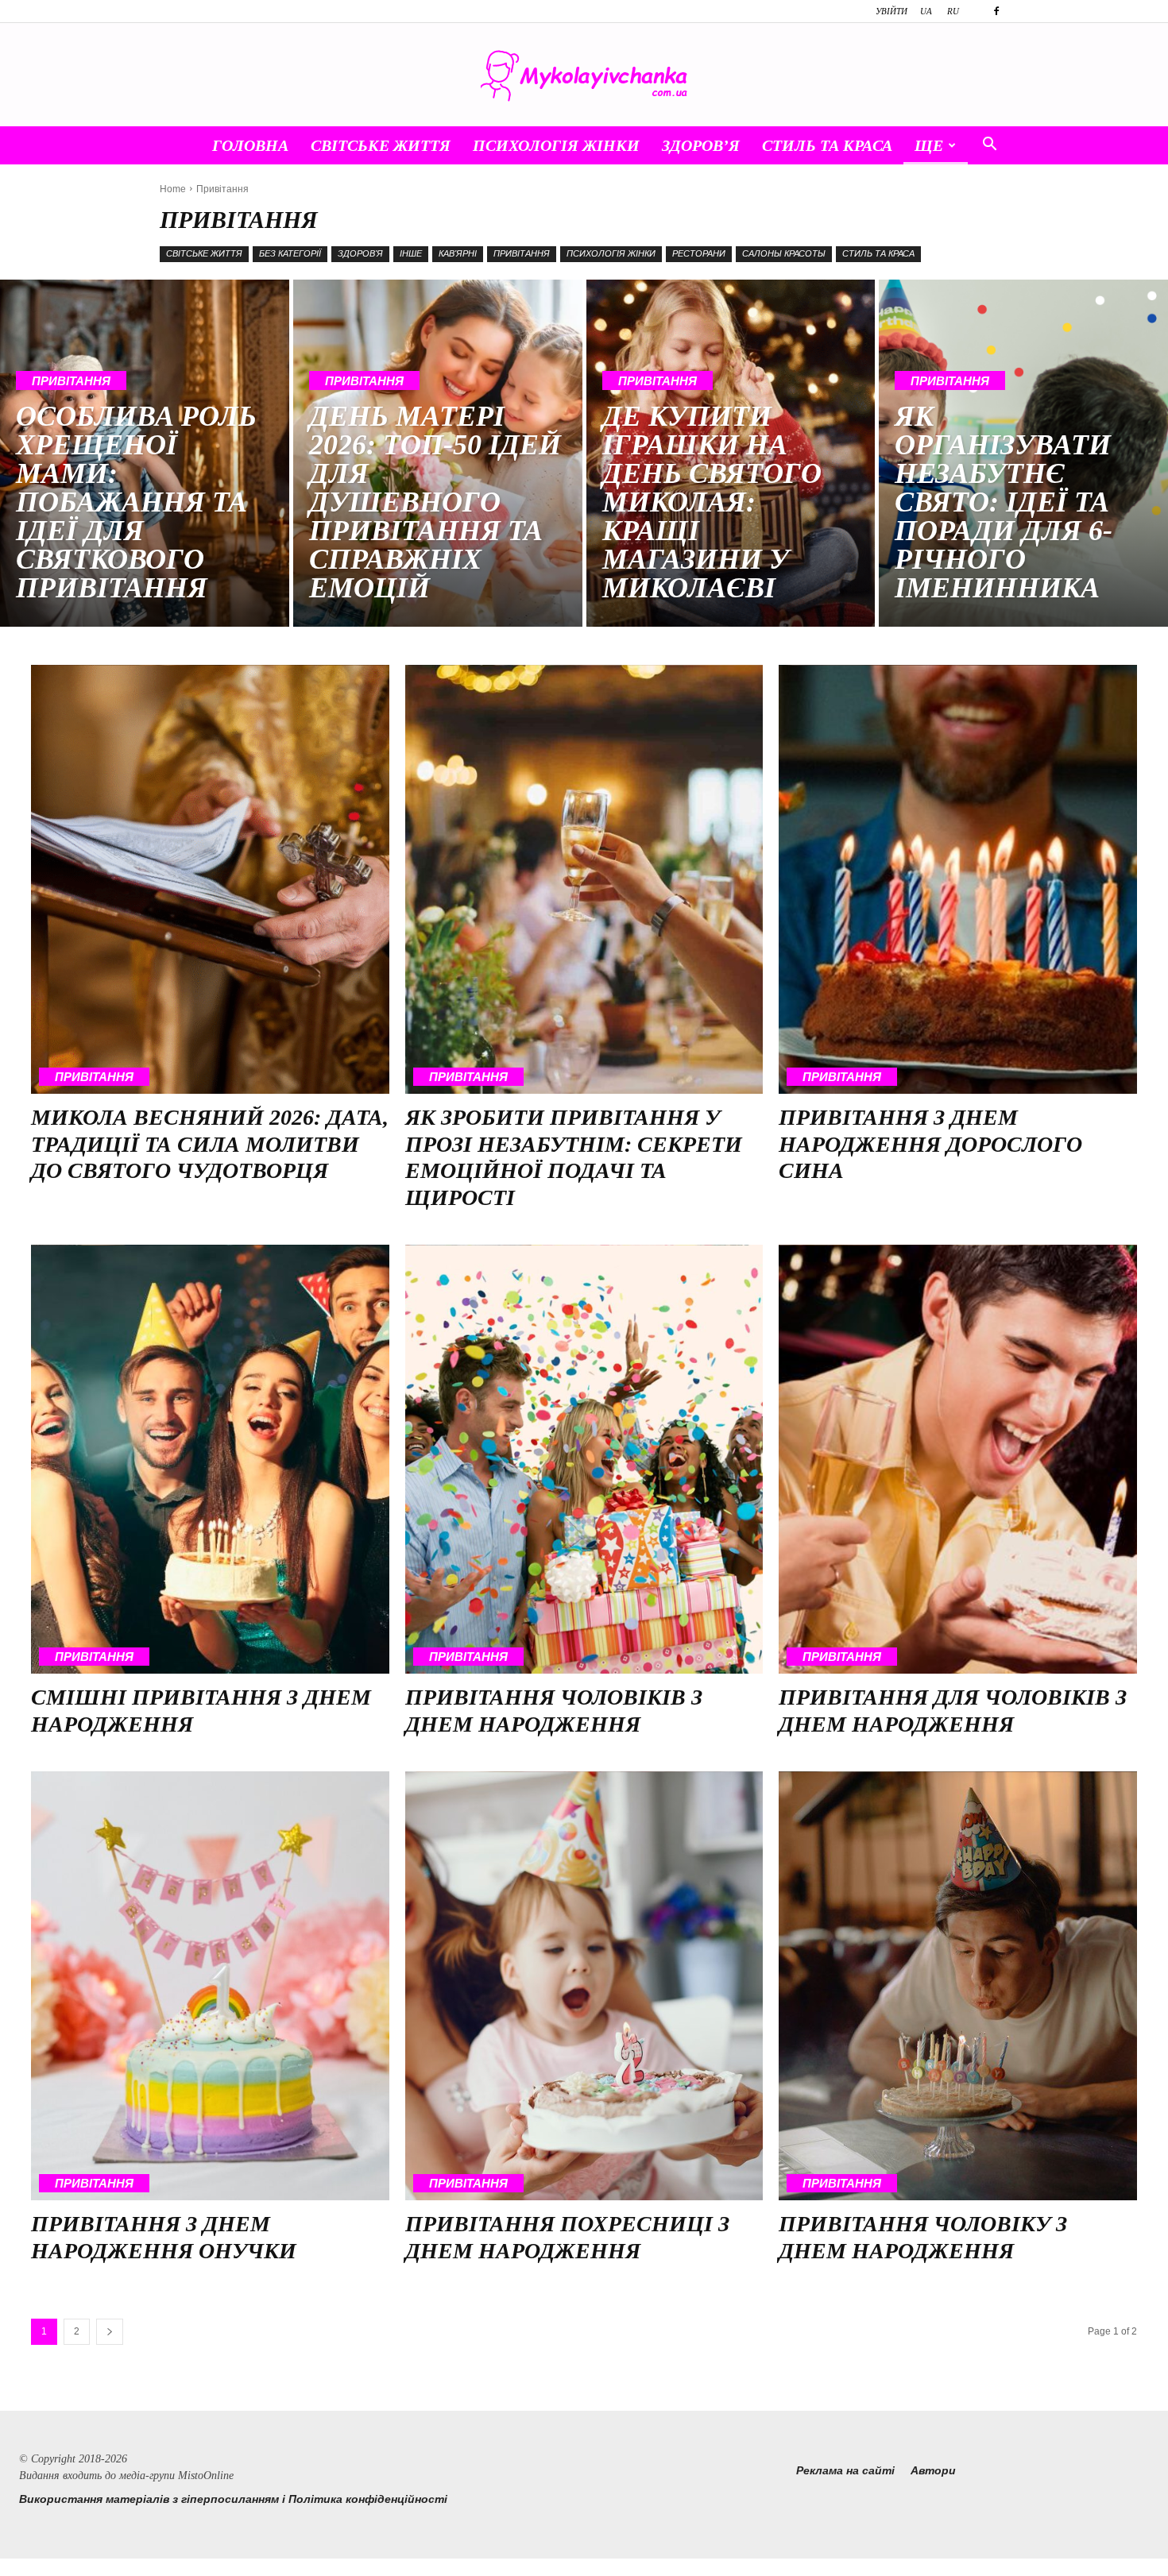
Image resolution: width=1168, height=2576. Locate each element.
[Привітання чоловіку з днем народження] (958, 1986)
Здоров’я (701, 145)
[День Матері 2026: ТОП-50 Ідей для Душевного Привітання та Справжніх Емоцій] (438, 453)
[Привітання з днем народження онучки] (210, 1986)
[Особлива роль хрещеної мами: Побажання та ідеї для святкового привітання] (145, 453)
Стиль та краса (827, 145)
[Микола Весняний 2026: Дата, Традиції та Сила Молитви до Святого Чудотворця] (210, 880)
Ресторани (699, 253)
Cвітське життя (381, 145)
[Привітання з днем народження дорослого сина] (958, 880)
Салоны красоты (784, 253)
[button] (989, 146)
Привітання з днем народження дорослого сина (930, 1144)
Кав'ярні (458, 253)
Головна (250, 145)
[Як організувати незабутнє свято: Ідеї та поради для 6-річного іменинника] (1023, 453)
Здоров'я (360, 253)
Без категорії (290, 253)
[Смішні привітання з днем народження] (210, 1460)
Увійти (891, 11)
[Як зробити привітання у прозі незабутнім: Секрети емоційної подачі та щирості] (584, 880)
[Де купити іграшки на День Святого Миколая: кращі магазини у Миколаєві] (731, 453)
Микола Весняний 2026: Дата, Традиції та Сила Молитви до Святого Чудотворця (210, 1144)
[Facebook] (996, 11)
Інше (411, 253)
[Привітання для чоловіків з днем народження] (958, 1460)
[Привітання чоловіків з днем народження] (584, 1460)
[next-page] (110, 2332)
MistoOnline (206, 2476)
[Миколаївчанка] (584, 76)
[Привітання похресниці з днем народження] (584, 1986)
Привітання (522, 253)
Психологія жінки (556, 145)
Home (173, 189)
